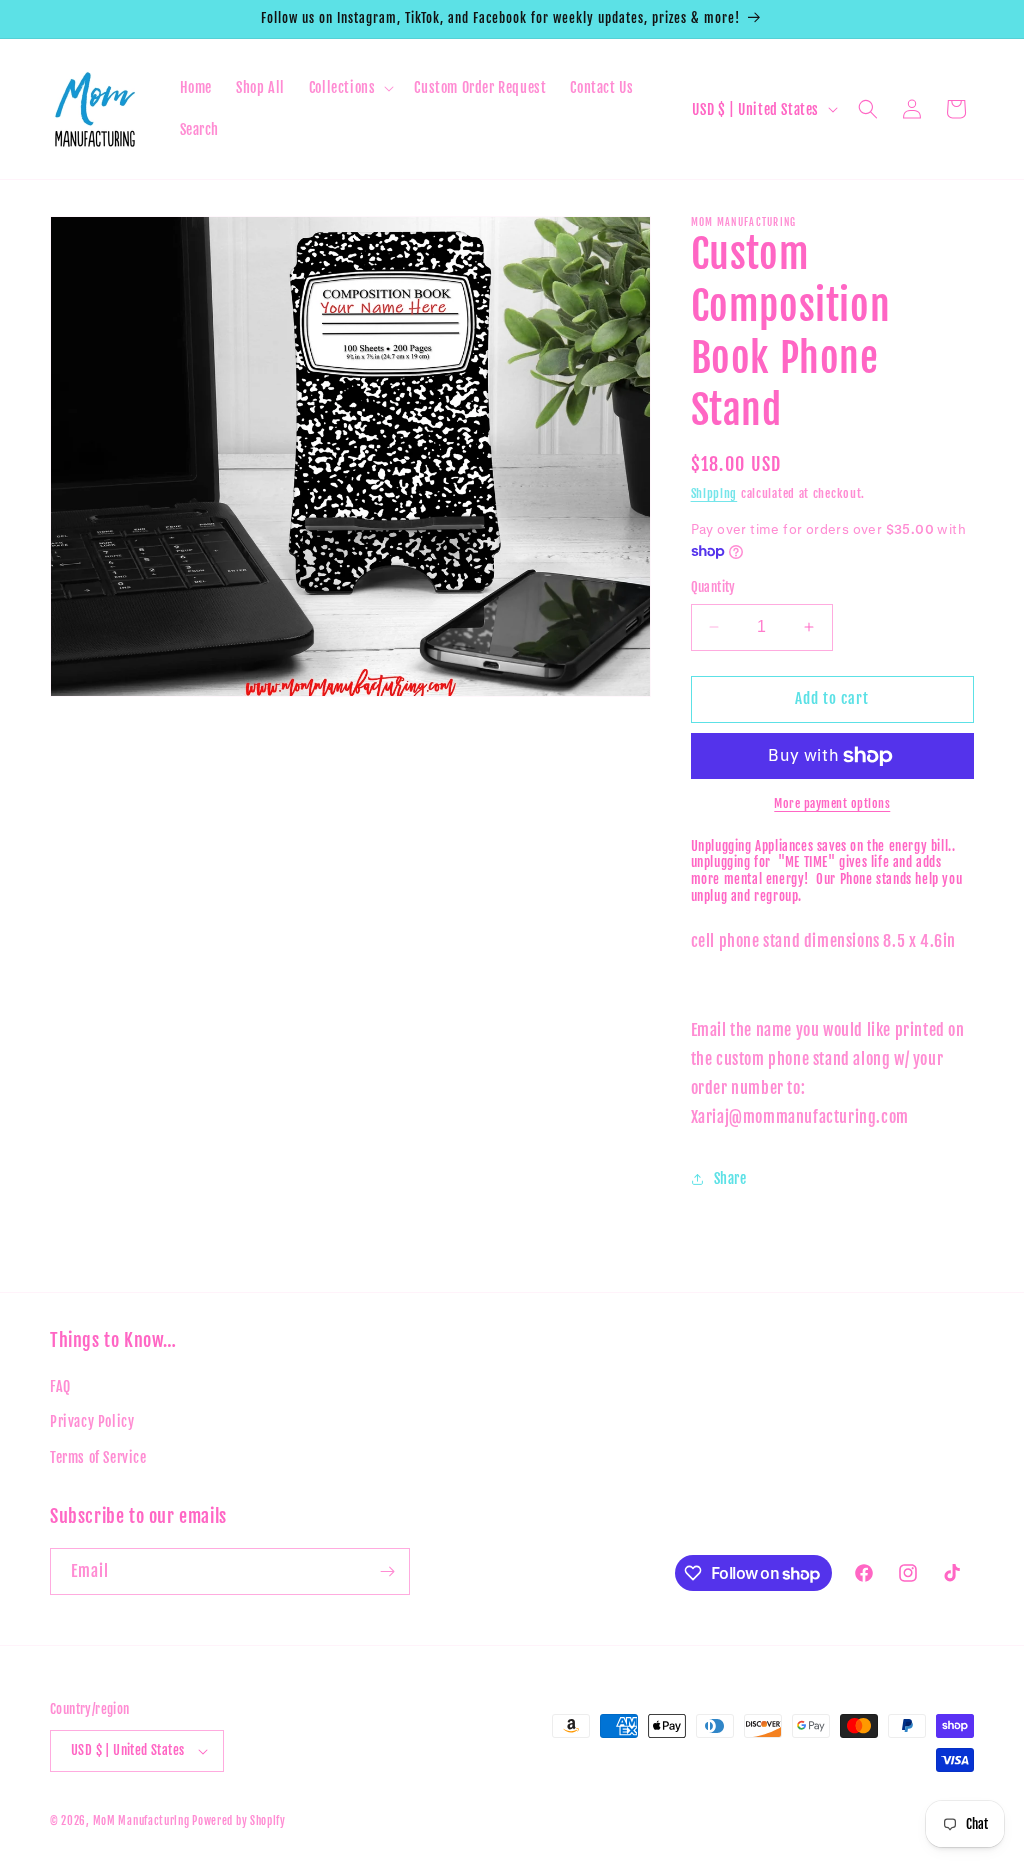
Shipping (714, 493)
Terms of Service (98, 1457)
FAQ (60, 1386)
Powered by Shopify (239, 1821)
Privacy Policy (92, 1421)
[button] (350, 88)
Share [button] (730, 1178)
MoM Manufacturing (143, 1821)
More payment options (832, 803)
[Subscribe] (387, 1571)
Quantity (713, 587)
